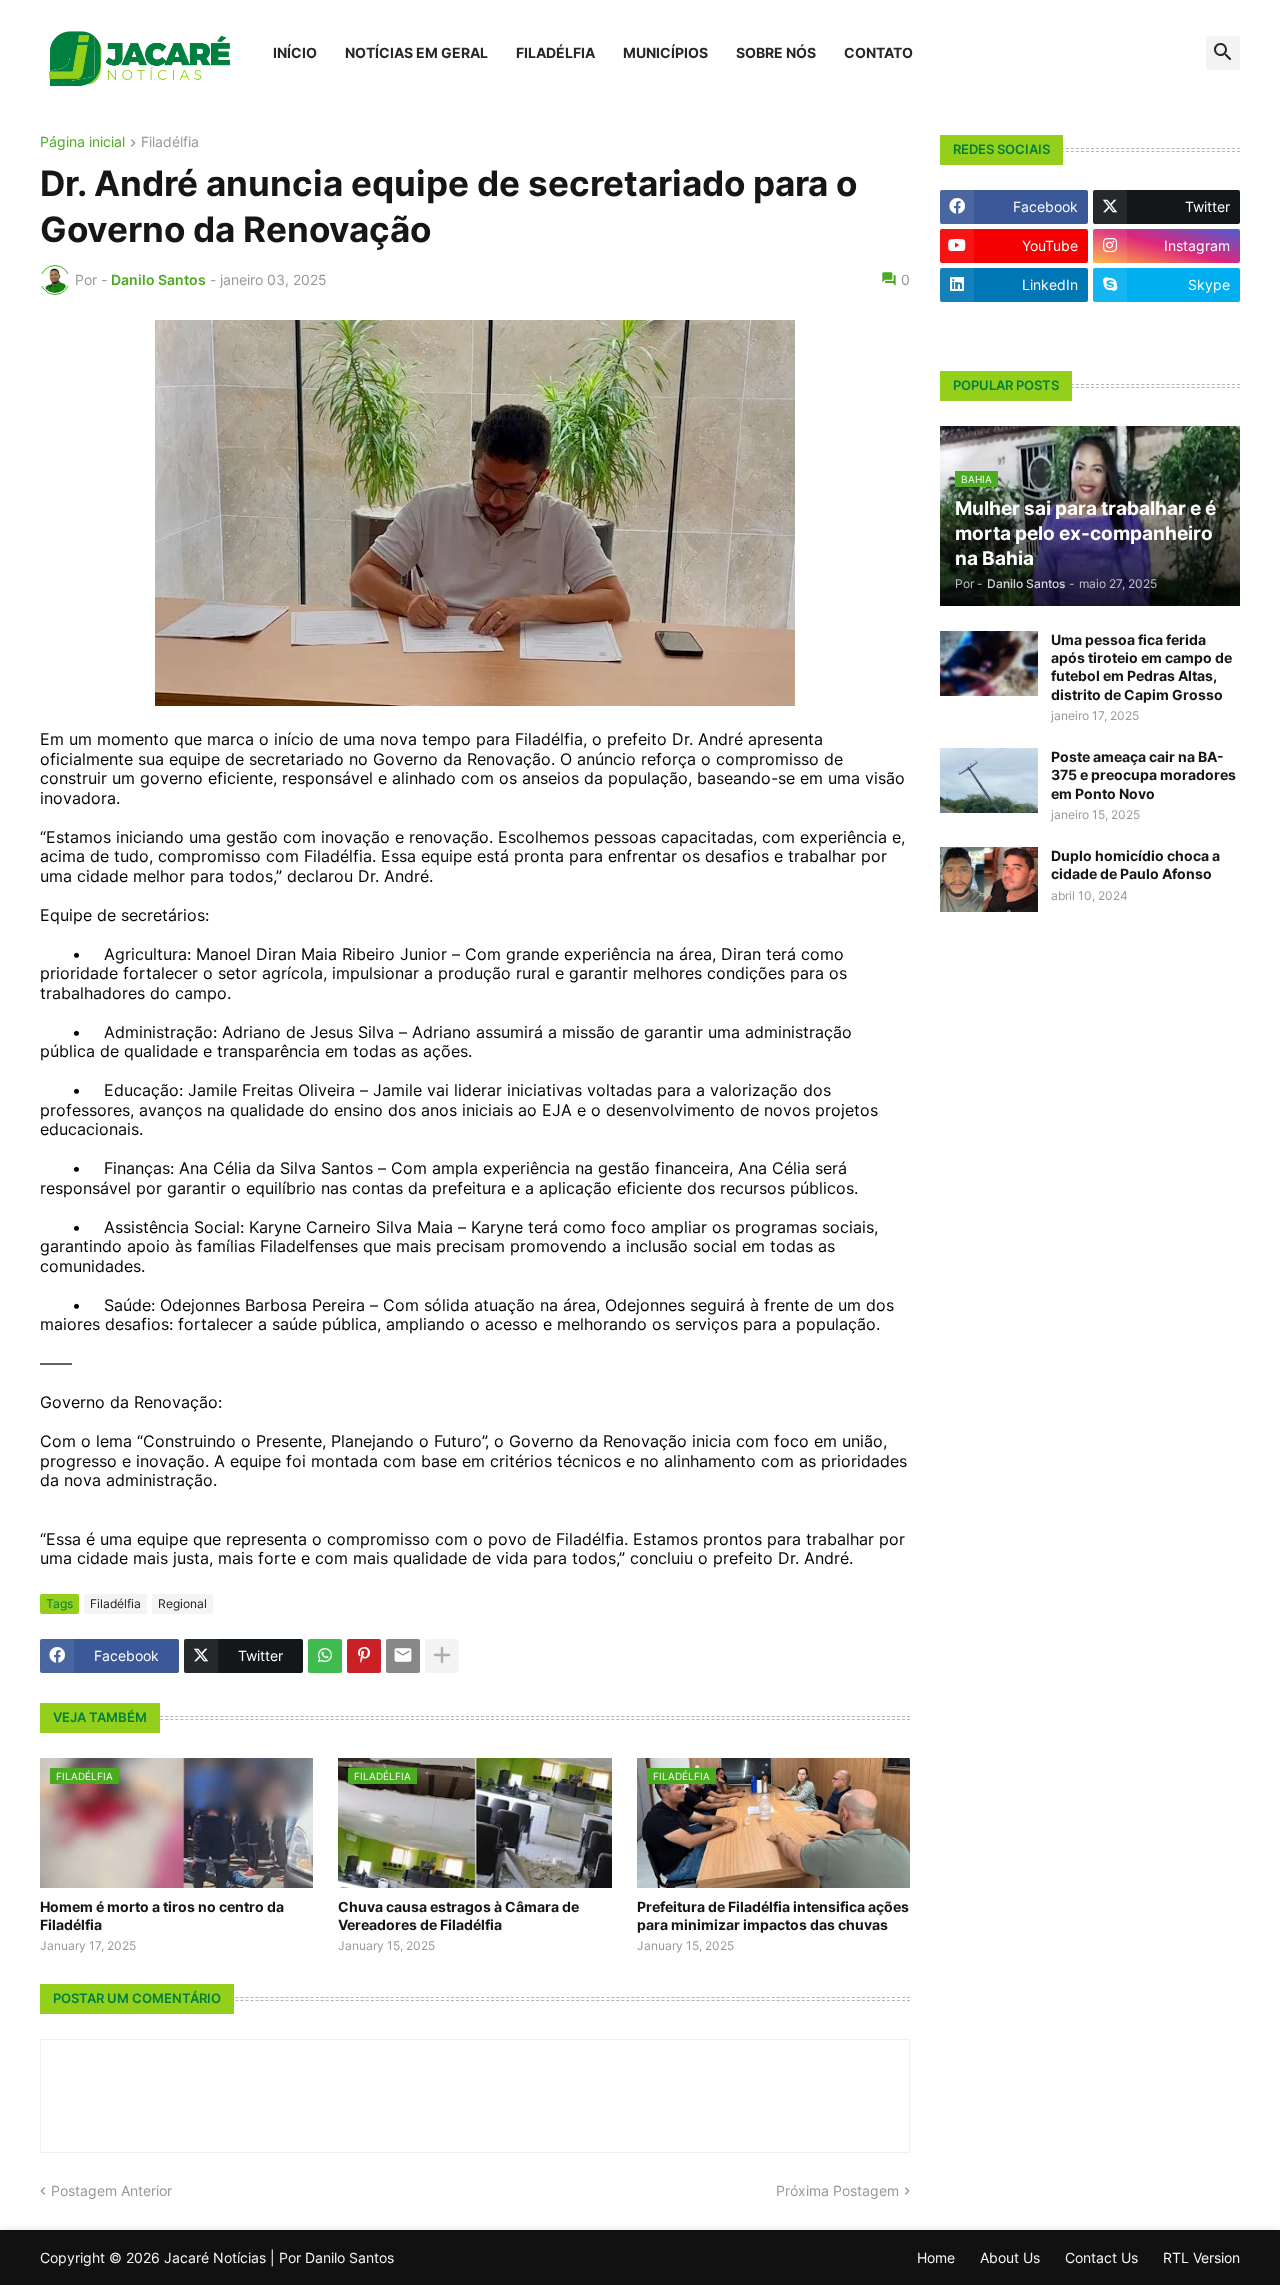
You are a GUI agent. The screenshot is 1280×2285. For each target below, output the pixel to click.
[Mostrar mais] (442, 1656)
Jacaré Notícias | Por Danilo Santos (279, 2257)
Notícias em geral (416, 52)
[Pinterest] (364, 1656)
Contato (878, 52)
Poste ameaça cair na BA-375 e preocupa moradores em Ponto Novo (1143, 774)
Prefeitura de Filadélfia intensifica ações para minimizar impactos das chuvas (773, 1915)
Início (295, 52)
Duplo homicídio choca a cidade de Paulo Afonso (1135, 864)
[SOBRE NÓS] (1167, 324)
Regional (182, 1603)
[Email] (403, 1656)
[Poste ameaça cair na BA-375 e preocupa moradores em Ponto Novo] (989, 780)
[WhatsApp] (325, 1656)
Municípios (665, 52)
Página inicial (82, 142)
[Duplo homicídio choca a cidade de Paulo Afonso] (989, 879)
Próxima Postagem (837, 2191)
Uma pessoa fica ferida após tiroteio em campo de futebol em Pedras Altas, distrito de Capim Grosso (1141, 667)
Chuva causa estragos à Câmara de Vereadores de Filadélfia (458, 1915)
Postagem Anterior (111, 2191)
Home (936, 2257)
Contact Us (1101, 2257)
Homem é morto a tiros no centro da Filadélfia (162, 1915)
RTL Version (1201, 2257)
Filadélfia (555, 52)
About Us (1010, 2257)
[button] (1223, 53)
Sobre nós (776, 52)
